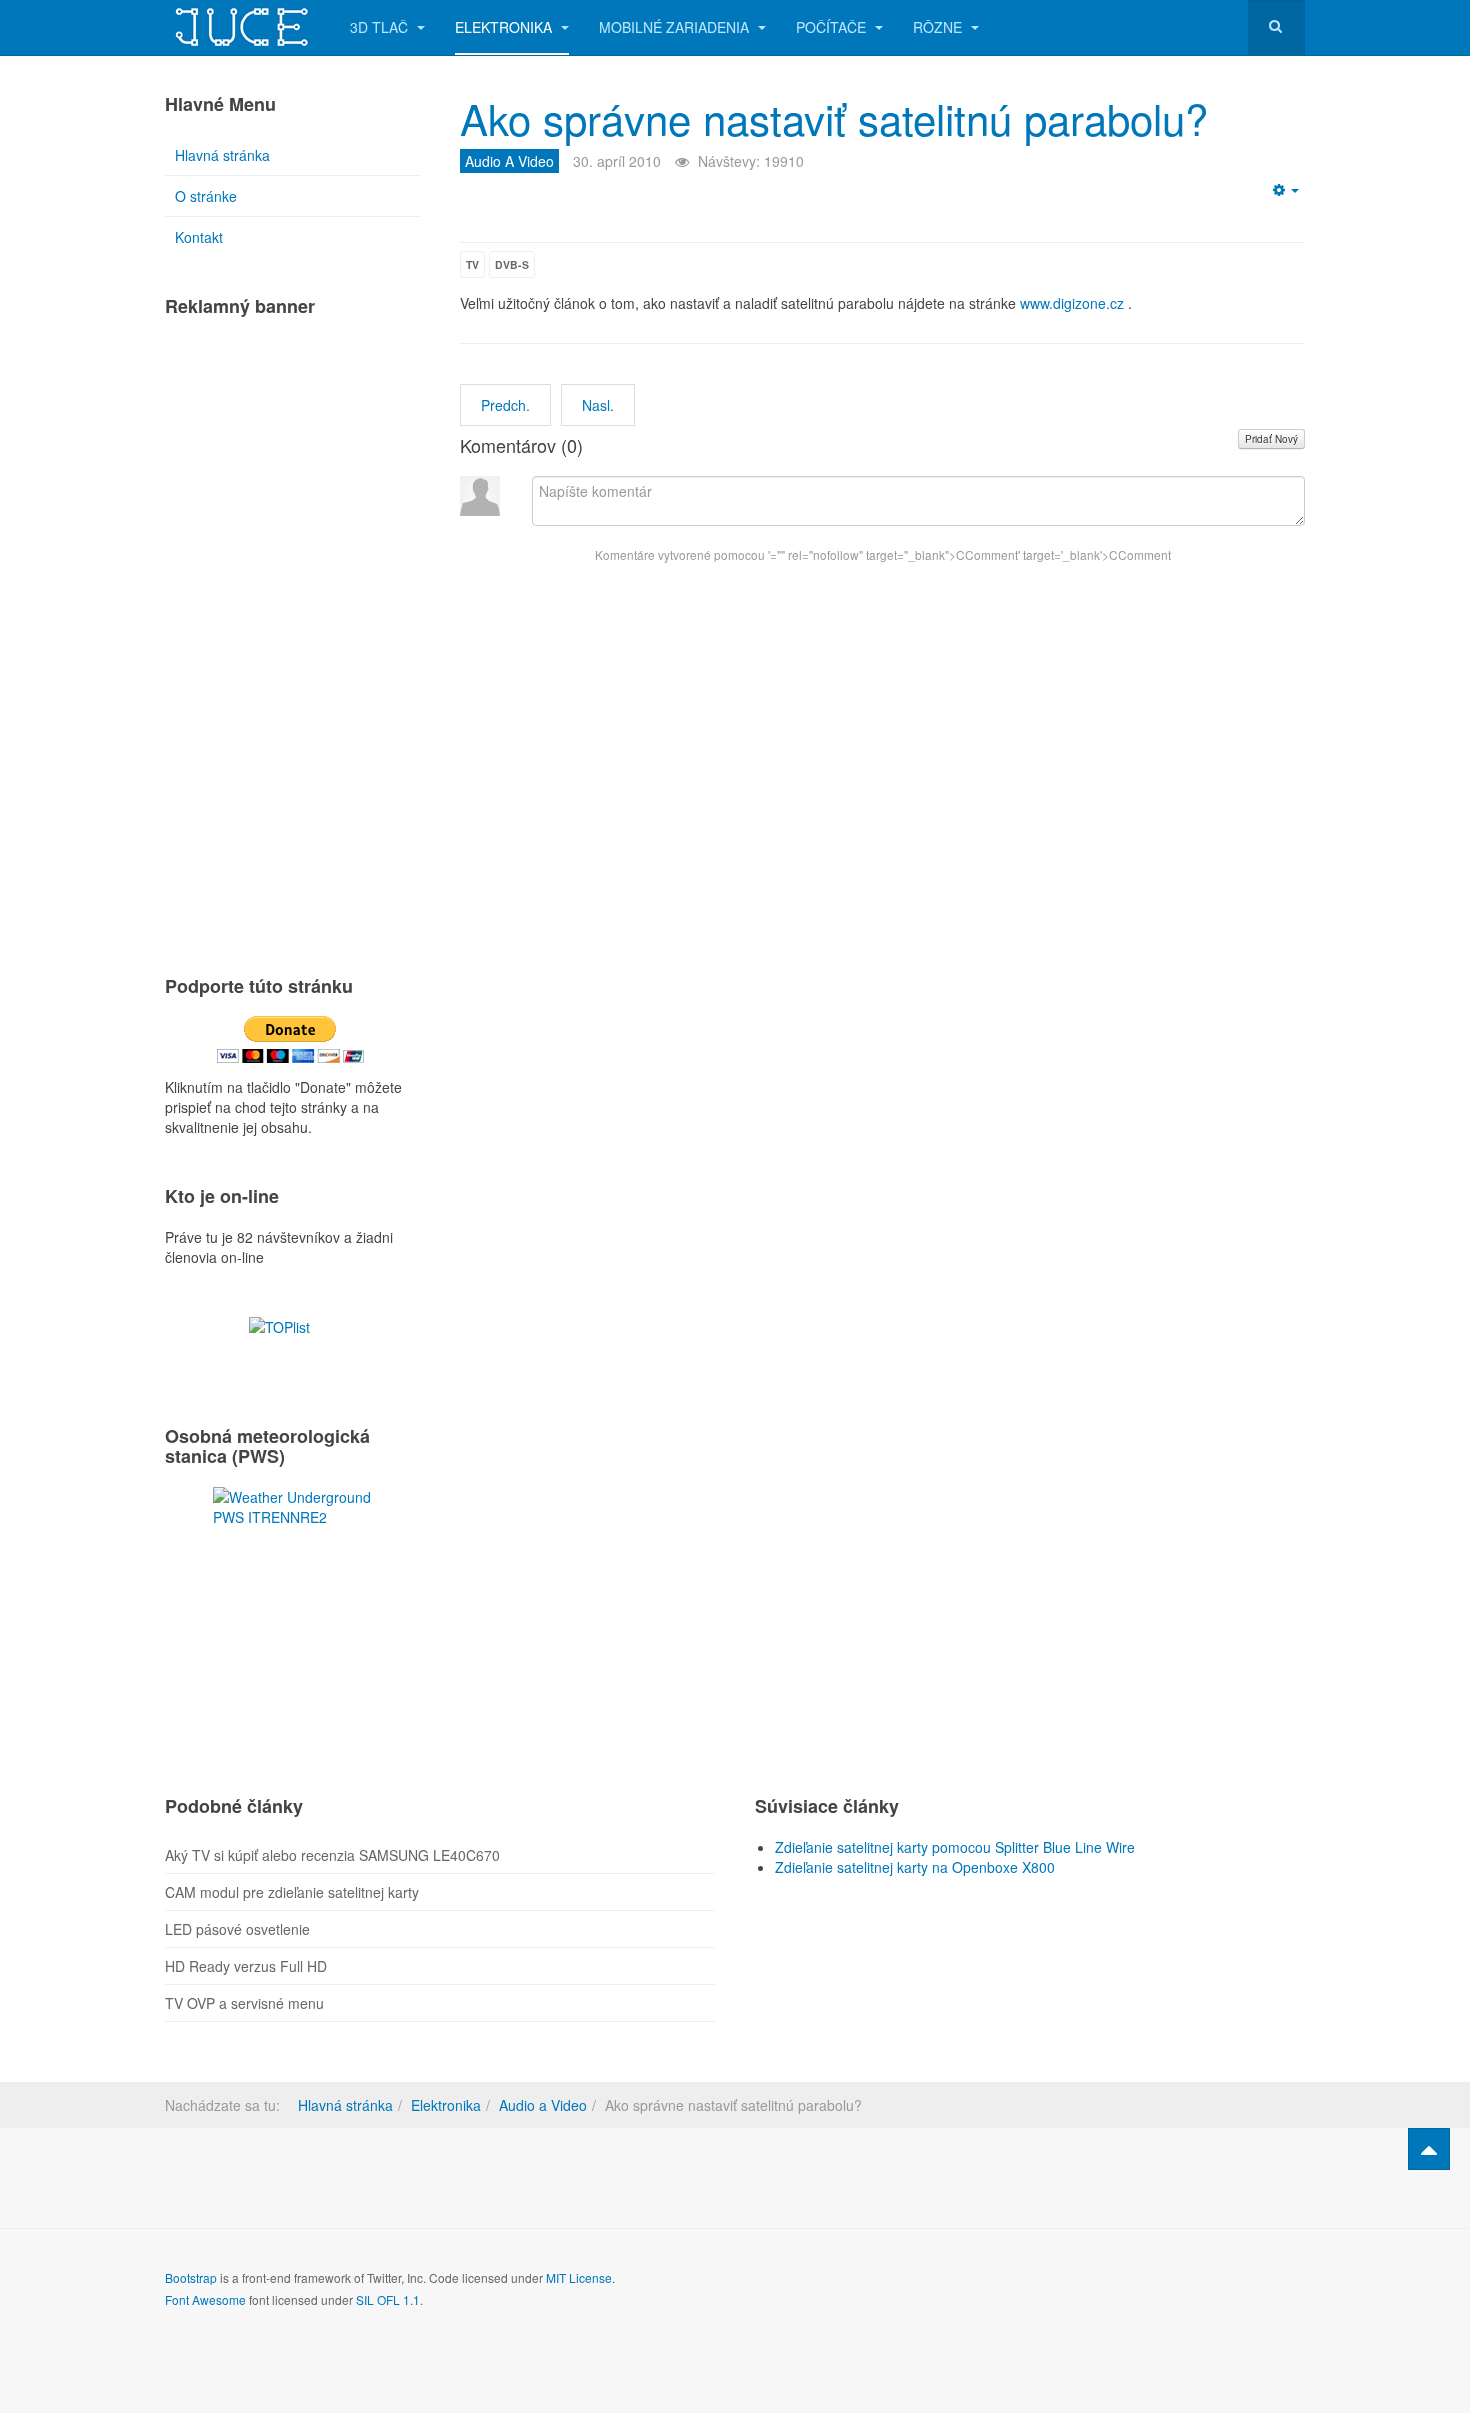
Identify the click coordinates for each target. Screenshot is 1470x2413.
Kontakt (199, 237)
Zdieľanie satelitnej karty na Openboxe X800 (915, 1867)
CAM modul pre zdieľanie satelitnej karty (292, 1892)
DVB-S (512, 264)
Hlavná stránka (222, 155)
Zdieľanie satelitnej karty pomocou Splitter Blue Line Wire (955, 1847)
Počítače (833, 27)
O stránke (206, 196)
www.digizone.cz (1072, 303)
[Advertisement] (292, 637)
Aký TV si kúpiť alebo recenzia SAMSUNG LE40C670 (332, 1855)
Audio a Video (543, 2105)
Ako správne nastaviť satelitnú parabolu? (834, 118)
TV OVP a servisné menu (244, 2003)
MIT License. (580, 2277)
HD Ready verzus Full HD (246, 1966)
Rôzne (939, 27)
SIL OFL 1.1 (388, 2299)
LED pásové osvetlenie (237, 1929)
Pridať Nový (1271, 439)
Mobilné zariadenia (676, 27)
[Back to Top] (1429, 2149)
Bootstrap (191, 2277)
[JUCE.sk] (242, 27)
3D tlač (381, 27)
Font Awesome (205, 2299)
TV (472, 264)
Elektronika (505, 27)
